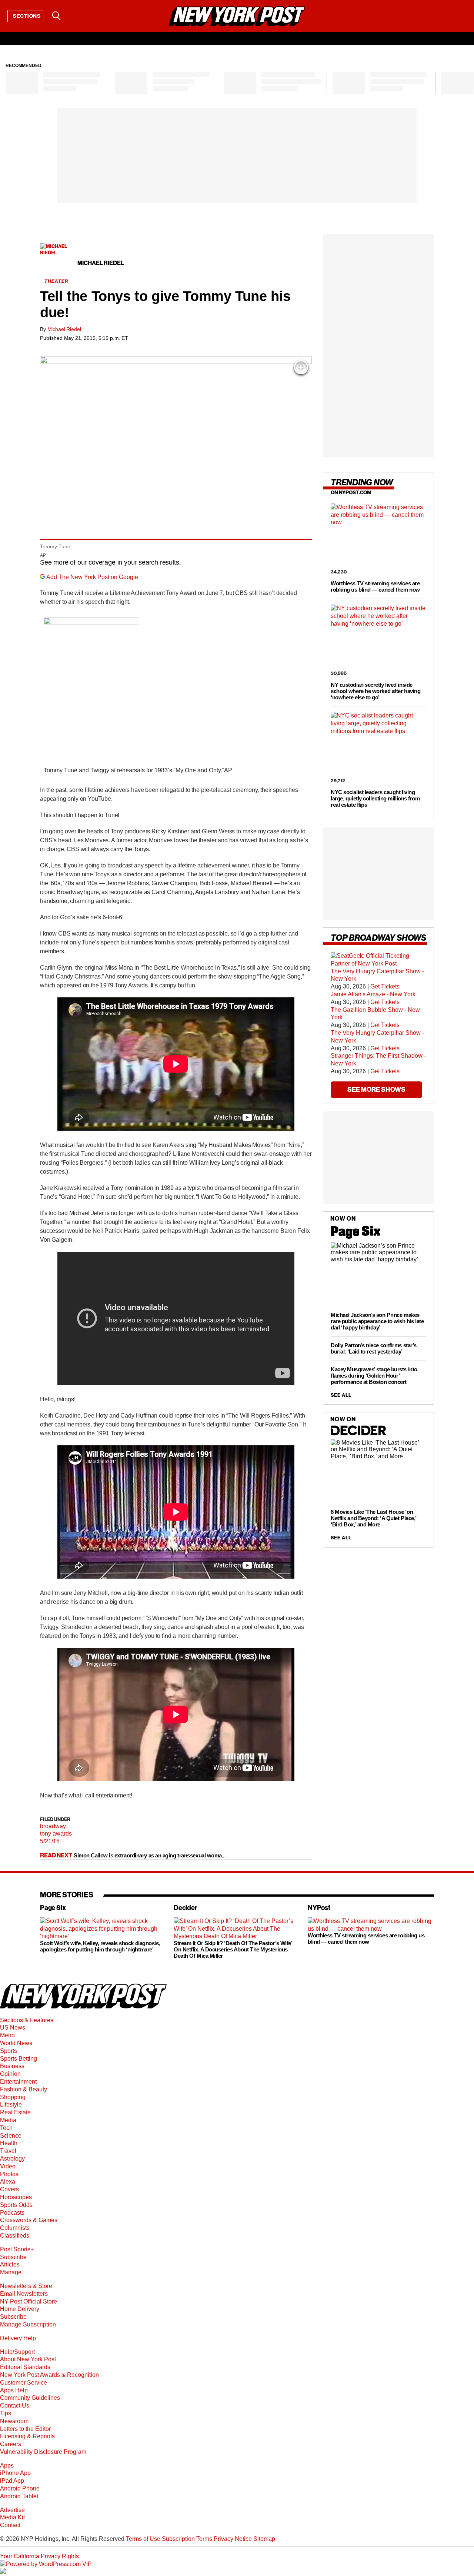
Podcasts (12, 2213)
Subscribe (13, 2257)
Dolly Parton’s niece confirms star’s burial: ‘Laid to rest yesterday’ (374, 1348)
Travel (8, 2151)
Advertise (12, 2510)
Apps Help (14, 2390)
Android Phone (20, 2488)
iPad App (12, 2481)
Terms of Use (143, 2539)
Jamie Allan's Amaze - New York (373, 994)
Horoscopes (16, 2197)
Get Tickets (385, 986)
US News (13, 2028)
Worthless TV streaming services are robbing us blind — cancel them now (375, 586)
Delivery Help (18, 2338)
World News (16, 2043)
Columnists (15, 2228)
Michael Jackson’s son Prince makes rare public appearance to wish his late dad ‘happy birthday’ (377, 1321)
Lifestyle (11, 2105)
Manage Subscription (28, 2324)
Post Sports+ (17, 2249)
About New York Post (28, 2359)
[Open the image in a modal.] (301, 367)
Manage (11, 2272)
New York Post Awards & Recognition (49, 2375)
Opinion (10, 2074)
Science (11, 2136)
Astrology (12, 2159)
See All (341, 1395)
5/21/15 (50, 1841)
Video (8, 2166)
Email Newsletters (24, 2294)
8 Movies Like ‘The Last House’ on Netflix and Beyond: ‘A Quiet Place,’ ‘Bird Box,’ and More (373, 1518)
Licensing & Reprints (27, 2436)
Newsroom (14, 2421)
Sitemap (264, 2539)
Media (8, 2120)
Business (12, 2066)
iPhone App (15, 2473)
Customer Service (24, 2383)
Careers (11, 2444)
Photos (9, 2174)
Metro (7, 2035)
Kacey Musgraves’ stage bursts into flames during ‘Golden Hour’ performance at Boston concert (374, 1375)
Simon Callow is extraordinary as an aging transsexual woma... (150, 1855)
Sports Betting (19, 2059)
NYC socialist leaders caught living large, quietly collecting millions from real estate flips (375, 798)
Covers (9, 2189)
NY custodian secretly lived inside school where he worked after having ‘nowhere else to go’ (375, 691)
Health (9, 2143)
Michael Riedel (64, 329)
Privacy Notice (233, 2539)
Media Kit (12, 2517)
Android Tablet (19, 2496)
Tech (6, 2128)
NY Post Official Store (29, 2301)
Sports (9, 2051)
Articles (10, 2264)
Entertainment (18, 2082)
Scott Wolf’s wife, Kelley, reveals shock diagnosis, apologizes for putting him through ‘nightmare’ (100, 1946)
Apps (7, 2465)
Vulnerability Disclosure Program (43, 2452)
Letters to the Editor (25, 2429)
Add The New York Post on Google (92, 577)
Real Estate (15, 2112)
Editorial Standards (25, 2367)
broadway (53, 1826)
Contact (10, 2525)
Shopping (13, 2097)
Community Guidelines (30, 2398)
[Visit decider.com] (358, 1434)
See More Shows (376, 1089)
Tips (6, 2413)
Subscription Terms (187, 2539)
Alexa (8, 2182)
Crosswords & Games (29, 2220)
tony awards (56, 1834)
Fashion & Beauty (24, 2089)
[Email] (75, 16)
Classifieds (15, 2236)
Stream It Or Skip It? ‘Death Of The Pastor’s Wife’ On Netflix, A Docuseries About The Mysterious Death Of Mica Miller (233, 1949)
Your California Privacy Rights (39, 2556)
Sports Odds (16, 2205)
